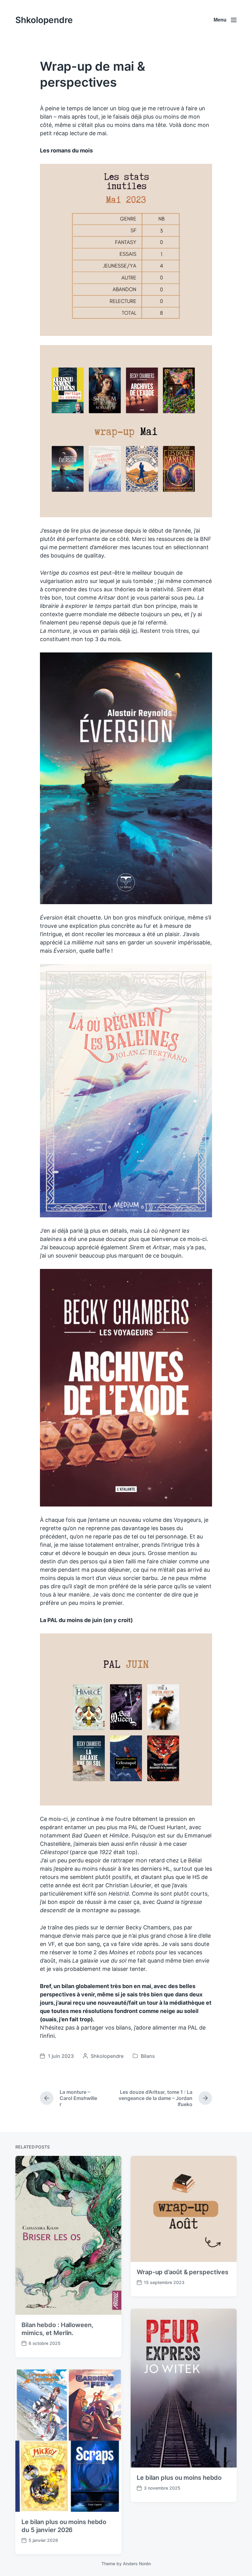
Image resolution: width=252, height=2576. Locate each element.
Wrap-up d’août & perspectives (183, 2272)
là (86, 1231)
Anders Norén (137, 2564)
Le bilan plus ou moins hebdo (179, 2478)
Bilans (148, 2056)
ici (134, 631)
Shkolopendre (44, 20)
